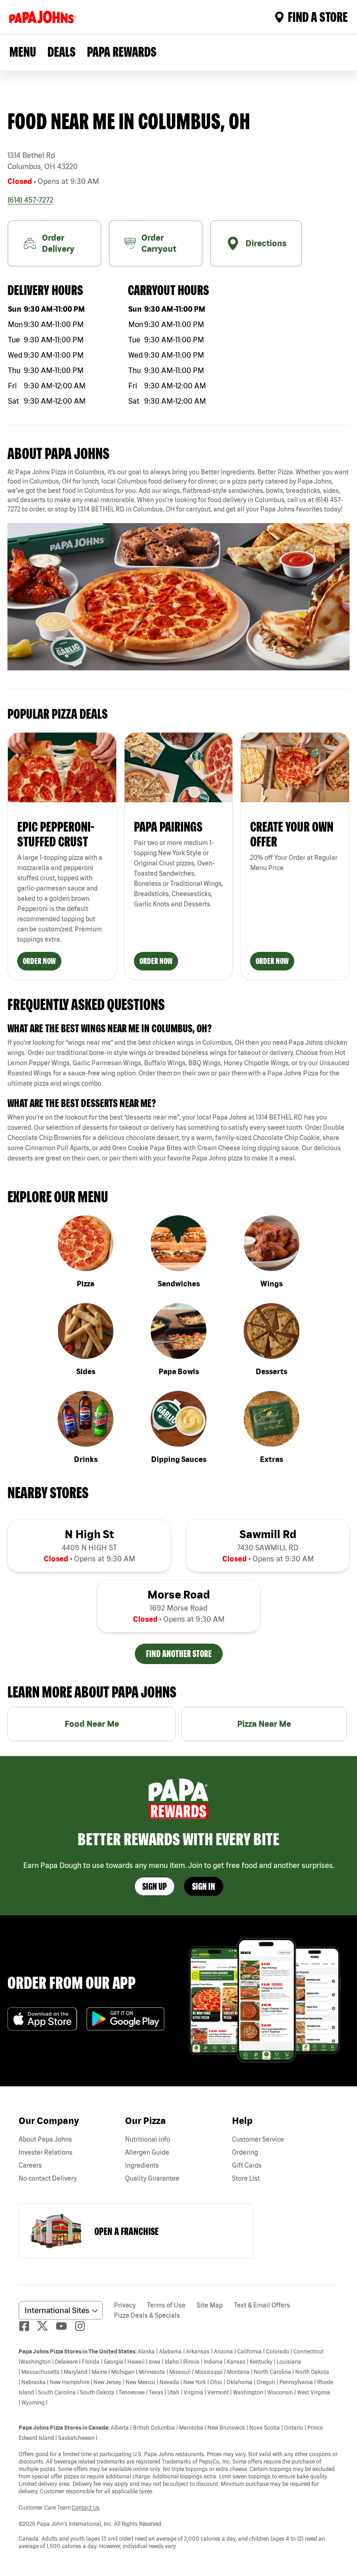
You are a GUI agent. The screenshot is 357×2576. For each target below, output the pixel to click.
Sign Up (155, 1886)
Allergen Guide (147, 2152)
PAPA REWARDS (122, 52)
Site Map (210, 2305)
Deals (62, 52)
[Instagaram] (84, 2326)
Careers (30, 2165)
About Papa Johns (45, 2139)
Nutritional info (148, 2139)
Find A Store (318, 17)
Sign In (204, 1886)
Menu (23, 52)
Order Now (39, 961)
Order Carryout (159, 243)
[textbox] (178, 491)
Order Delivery (58, 243)
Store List (246, 2178)
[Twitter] (46, 2326)
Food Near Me (92, 1724)
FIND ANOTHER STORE (179, 1654)
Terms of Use (166, 2305)
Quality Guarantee (152, 2178)
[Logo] (45, 17)
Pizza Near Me (264, 1724)
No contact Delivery (48, 2178)
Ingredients (142, 2165)
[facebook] (28, 2326)
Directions (266, 243)
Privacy (125, 2305)
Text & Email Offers (262, 2305)
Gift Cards (247, 2165)
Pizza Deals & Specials (147, 2315)
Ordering (245, 2152)
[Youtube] (65, 2326)
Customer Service (258, 2139)
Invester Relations (46, 2152)
